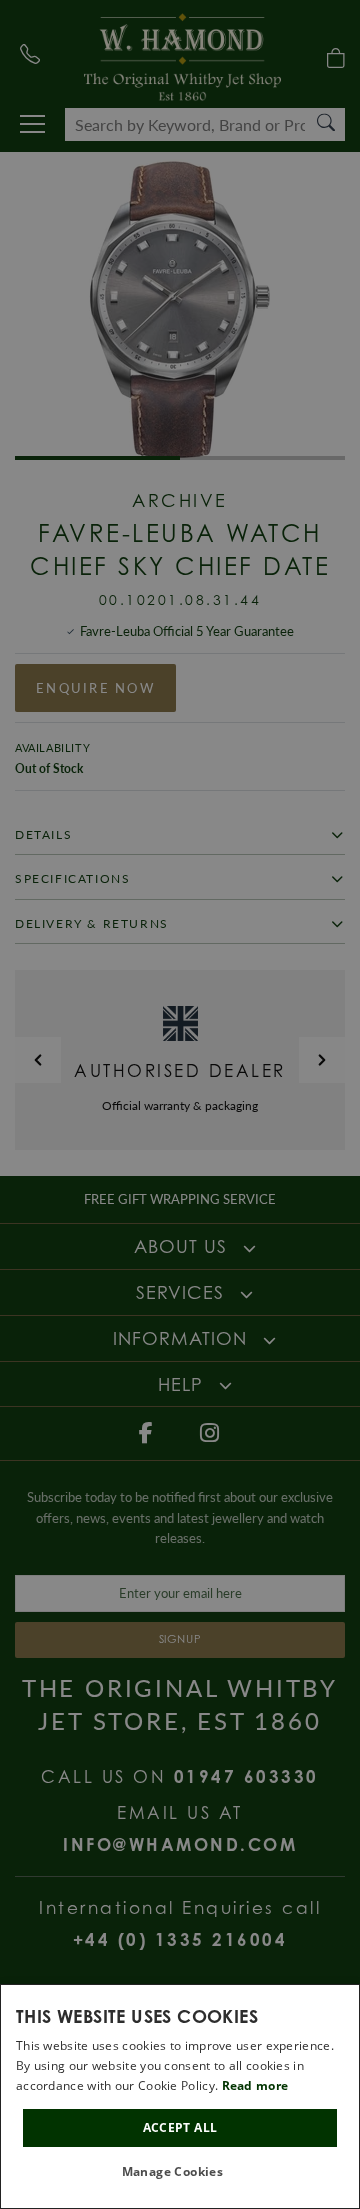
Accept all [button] (180, 2127)
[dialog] (180, 2096)
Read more (255, 2085)
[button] (180, 2172)
